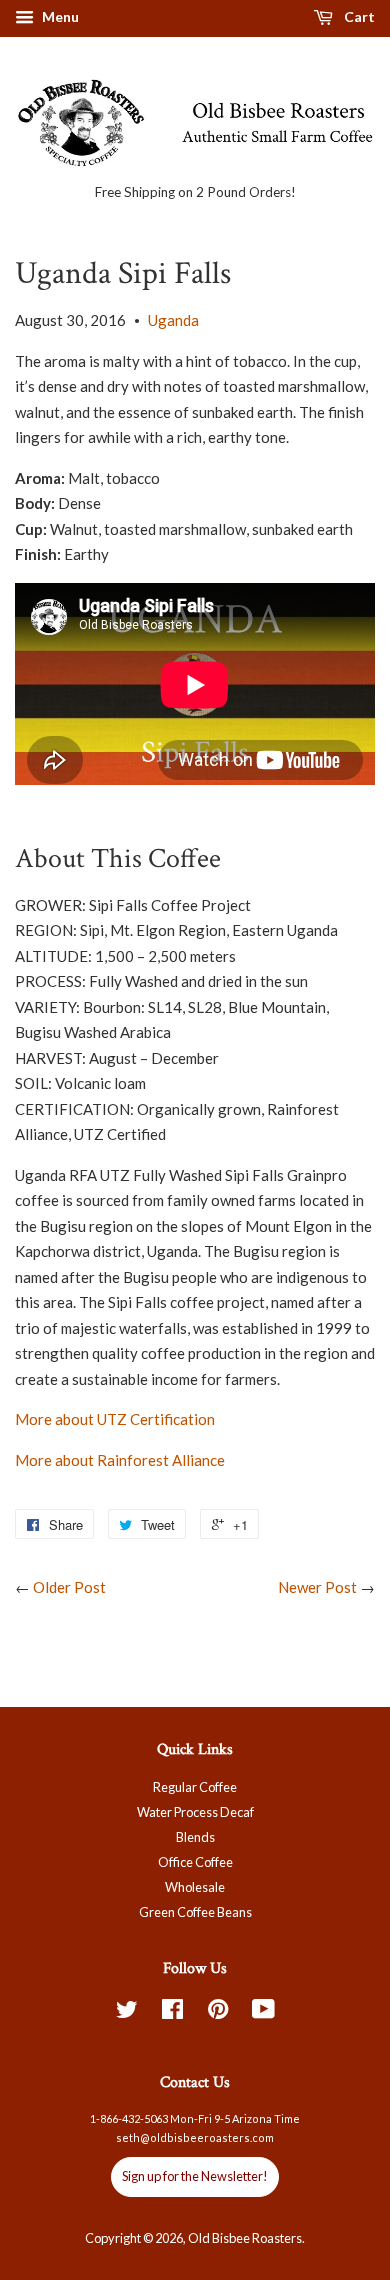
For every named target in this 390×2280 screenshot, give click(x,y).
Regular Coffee (195, 1787)
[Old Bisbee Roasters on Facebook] (172, 2013)
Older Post (69, 1587)
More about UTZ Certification (115, 1419)
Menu (59, 16)
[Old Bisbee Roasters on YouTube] (263, 2013)
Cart (358, 16)
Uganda (173, 320)
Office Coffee (195, 1862)
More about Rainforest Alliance (120, 1460)
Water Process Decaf (195, 1812)
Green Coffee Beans (195, 1912)
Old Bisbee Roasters (245, 2238)
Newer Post (317, 1587)
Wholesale (195, 1887)
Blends (195, 1837)
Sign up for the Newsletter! (195, 2176)
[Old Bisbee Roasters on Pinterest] (218, 2013)
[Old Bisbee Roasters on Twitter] (127, 2013)
